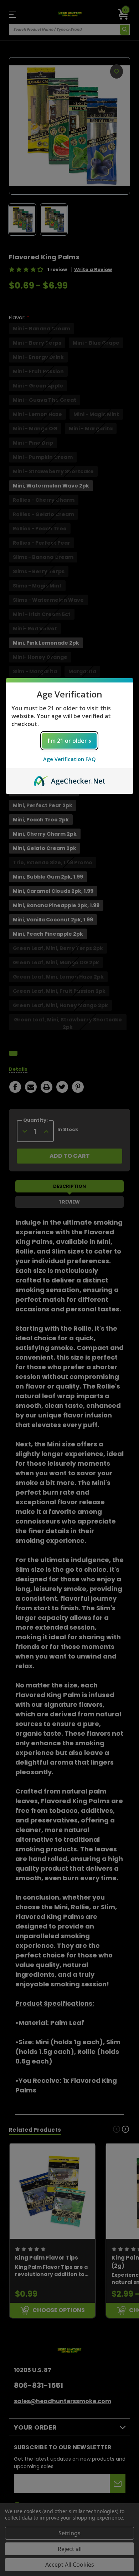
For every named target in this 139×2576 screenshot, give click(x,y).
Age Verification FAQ (69, 759)
